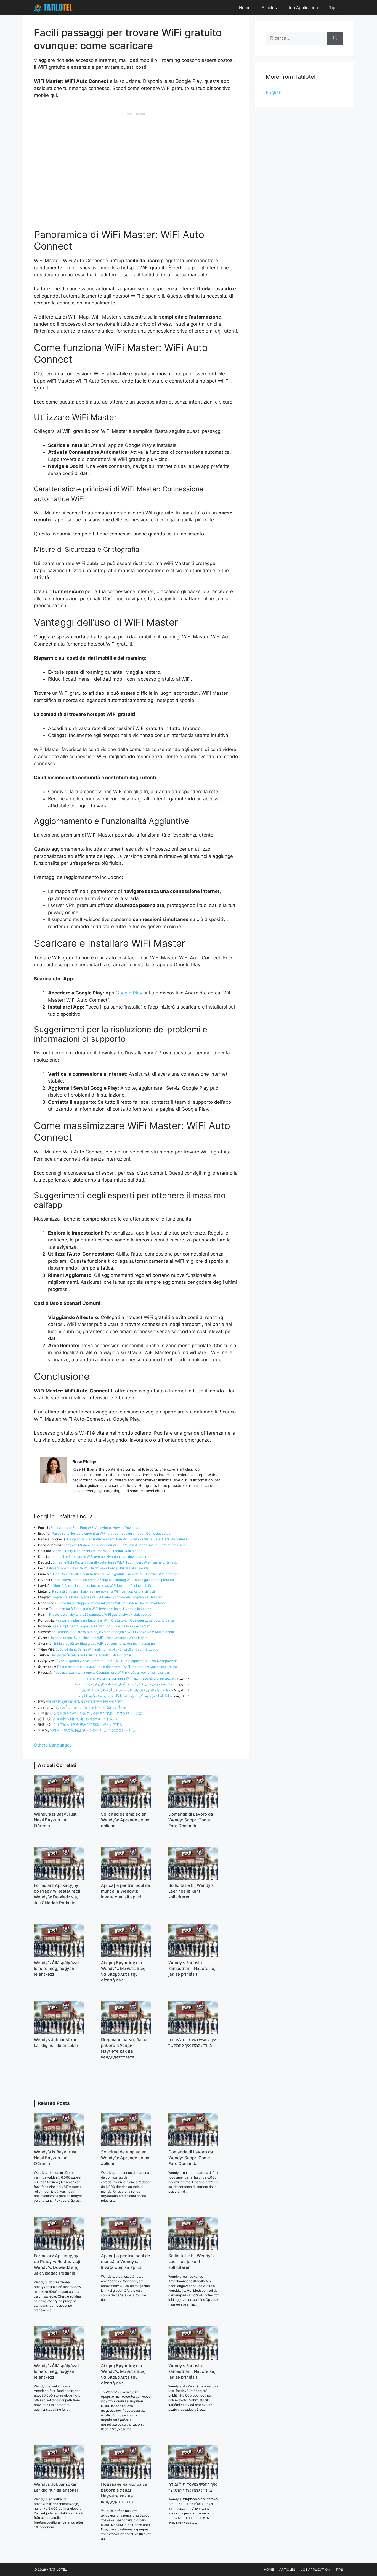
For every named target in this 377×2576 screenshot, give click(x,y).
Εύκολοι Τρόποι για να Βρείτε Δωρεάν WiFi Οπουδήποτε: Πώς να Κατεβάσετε (116, 1661)
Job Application (303, 8)
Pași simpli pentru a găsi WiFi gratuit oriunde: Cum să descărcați (101, 1626)
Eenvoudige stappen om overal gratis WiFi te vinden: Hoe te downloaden (113, 1603)
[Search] (335, 38)
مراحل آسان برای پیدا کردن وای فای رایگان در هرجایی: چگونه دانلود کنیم (123, 1696)
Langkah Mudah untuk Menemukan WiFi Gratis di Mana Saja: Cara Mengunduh (128, 1539)
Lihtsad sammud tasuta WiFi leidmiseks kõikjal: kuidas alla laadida (98, 1568)
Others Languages (53, 1745)
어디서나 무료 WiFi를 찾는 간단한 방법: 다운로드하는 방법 (93, 1730)
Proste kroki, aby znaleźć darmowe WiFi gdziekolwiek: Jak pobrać (100, 1615)
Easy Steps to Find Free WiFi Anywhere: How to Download (95, 1528)
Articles (269, 8)
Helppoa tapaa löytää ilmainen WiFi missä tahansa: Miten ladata (99, 1638)
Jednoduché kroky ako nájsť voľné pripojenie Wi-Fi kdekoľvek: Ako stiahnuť (116, 1632)
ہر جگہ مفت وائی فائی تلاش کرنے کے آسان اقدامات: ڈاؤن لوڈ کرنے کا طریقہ (125, 1684)
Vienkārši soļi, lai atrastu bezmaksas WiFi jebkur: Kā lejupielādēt (102, 1586)
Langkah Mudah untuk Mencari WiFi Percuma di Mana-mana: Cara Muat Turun (124, 1545)
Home (245, 8)
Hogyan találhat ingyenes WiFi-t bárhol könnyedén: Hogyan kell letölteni (107, 1597)
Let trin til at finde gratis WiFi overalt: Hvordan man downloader (98, 1557)
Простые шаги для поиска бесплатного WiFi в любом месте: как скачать (112, 1672)
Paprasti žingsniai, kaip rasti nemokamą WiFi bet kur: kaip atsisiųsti (103, 1591)
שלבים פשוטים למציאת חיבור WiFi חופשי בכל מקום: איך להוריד (130, 1678)
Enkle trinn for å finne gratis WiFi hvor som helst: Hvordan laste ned (100, 1609)
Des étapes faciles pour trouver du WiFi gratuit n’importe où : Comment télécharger (116, 1574)
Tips (333, 8)
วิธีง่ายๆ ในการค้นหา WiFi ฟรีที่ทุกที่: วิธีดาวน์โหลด (90, 1707)
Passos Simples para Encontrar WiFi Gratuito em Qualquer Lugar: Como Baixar (115, 1620)
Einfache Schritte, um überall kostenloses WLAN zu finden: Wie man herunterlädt (115, 1562)
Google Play (130, 993)
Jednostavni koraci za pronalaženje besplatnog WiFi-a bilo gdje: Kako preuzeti (113, 1580)
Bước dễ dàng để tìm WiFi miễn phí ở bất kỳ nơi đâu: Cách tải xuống (107, 1649)
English (274, 92)
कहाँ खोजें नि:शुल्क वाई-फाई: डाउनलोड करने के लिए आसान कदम (84, 1701)
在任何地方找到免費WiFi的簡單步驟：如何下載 (88, 1725)
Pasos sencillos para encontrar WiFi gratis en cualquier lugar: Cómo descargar (112, 1533)
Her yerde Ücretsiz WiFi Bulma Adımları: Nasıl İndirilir (91, 1655)
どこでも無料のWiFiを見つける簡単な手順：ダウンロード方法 (96, 1713)
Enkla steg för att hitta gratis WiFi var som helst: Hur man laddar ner (105, 1644)
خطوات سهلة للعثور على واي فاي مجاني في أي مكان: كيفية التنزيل (128, 1690)
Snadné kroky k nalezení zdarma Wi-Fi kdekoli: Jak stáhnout (99, 1551)
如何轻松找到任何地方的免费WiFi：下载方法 (86, 1719)
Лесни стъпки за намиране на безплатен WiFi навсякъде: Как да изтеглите (117, 1667)
